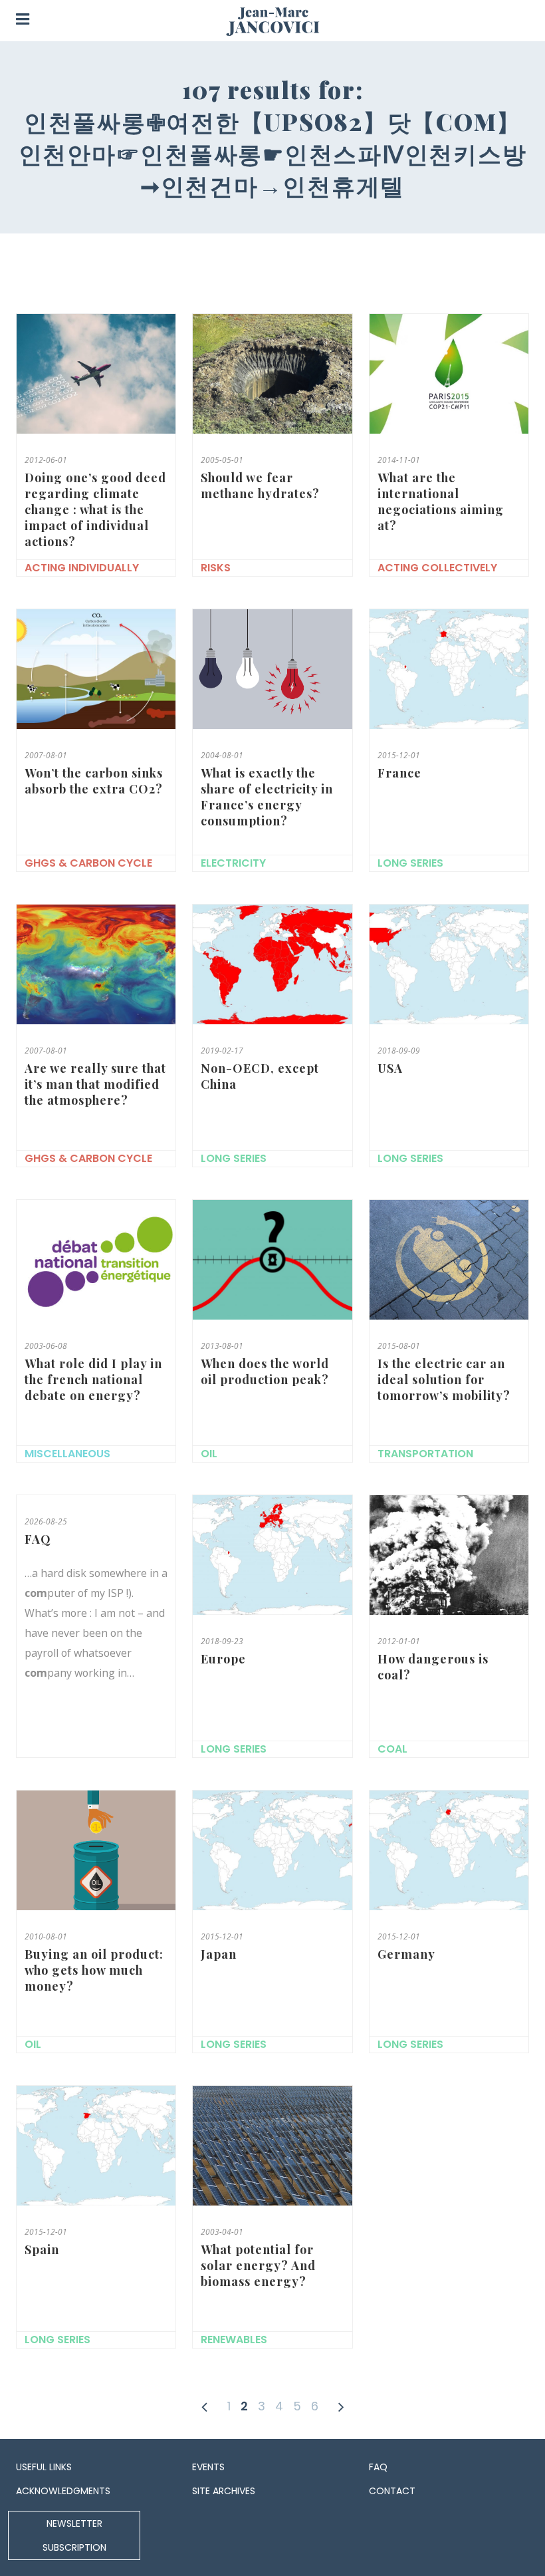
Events (208, 2467)
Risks (216, 568)
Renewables (234, 2340)
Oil (209, 1454)
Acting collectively (437, 568)
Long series (410, 863)
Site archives (224, 2491)
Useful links (44, 2467)
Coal (392, 1749)
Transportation (425, 1454)
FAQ (378, 2467)
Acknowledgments (63, 2491)
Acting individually (82, 568)
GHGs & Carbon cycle (88, 863)
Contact (392, 2491)
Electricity (233, 863)
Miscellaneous (67, 1454)
